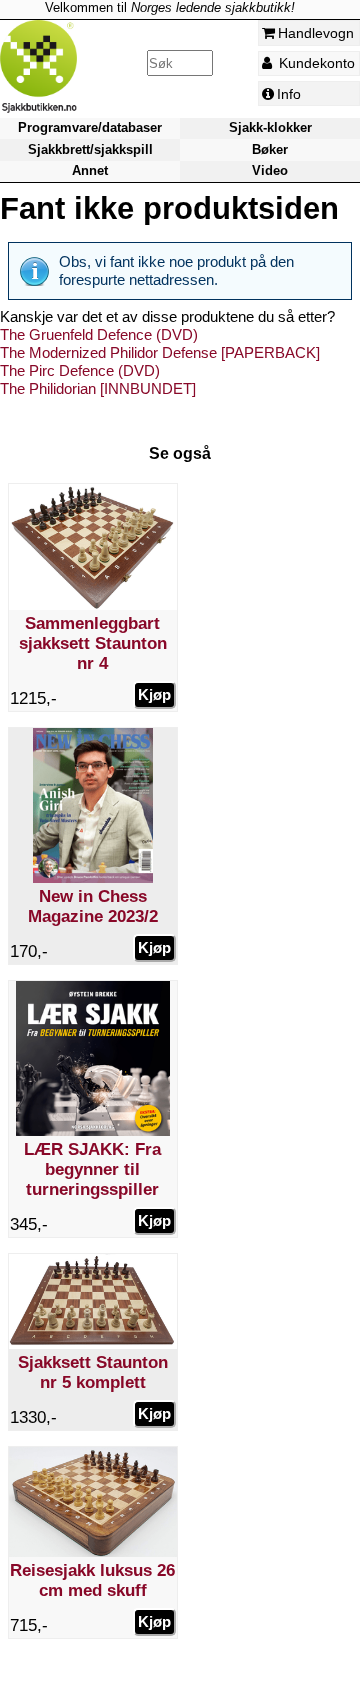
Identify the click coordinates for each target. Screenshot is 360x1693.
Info (289, 94)
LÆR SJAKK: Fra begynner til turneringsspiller (92, 1169)
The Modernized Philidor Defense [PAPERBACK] (160, 352)
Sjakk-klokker (270, 128)
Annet (90, 170)
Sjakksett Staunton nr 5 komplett (93, 1372)
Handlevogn (316, 33)
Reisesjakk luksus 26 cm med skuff (92, 1580)
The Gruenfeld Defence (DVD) (99, 334)
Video (270, 170)
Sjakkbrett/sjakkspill (90, 149)
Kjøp (154, 694)
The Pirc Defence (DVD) (80, 370)
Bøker (270, 149)
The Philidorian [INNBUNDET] (98, 388)
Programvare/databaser (90, 128)
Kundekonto (315, 63)
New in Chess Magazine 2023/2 (93, 906)
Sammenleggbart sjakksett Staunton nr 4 (93, 643)
